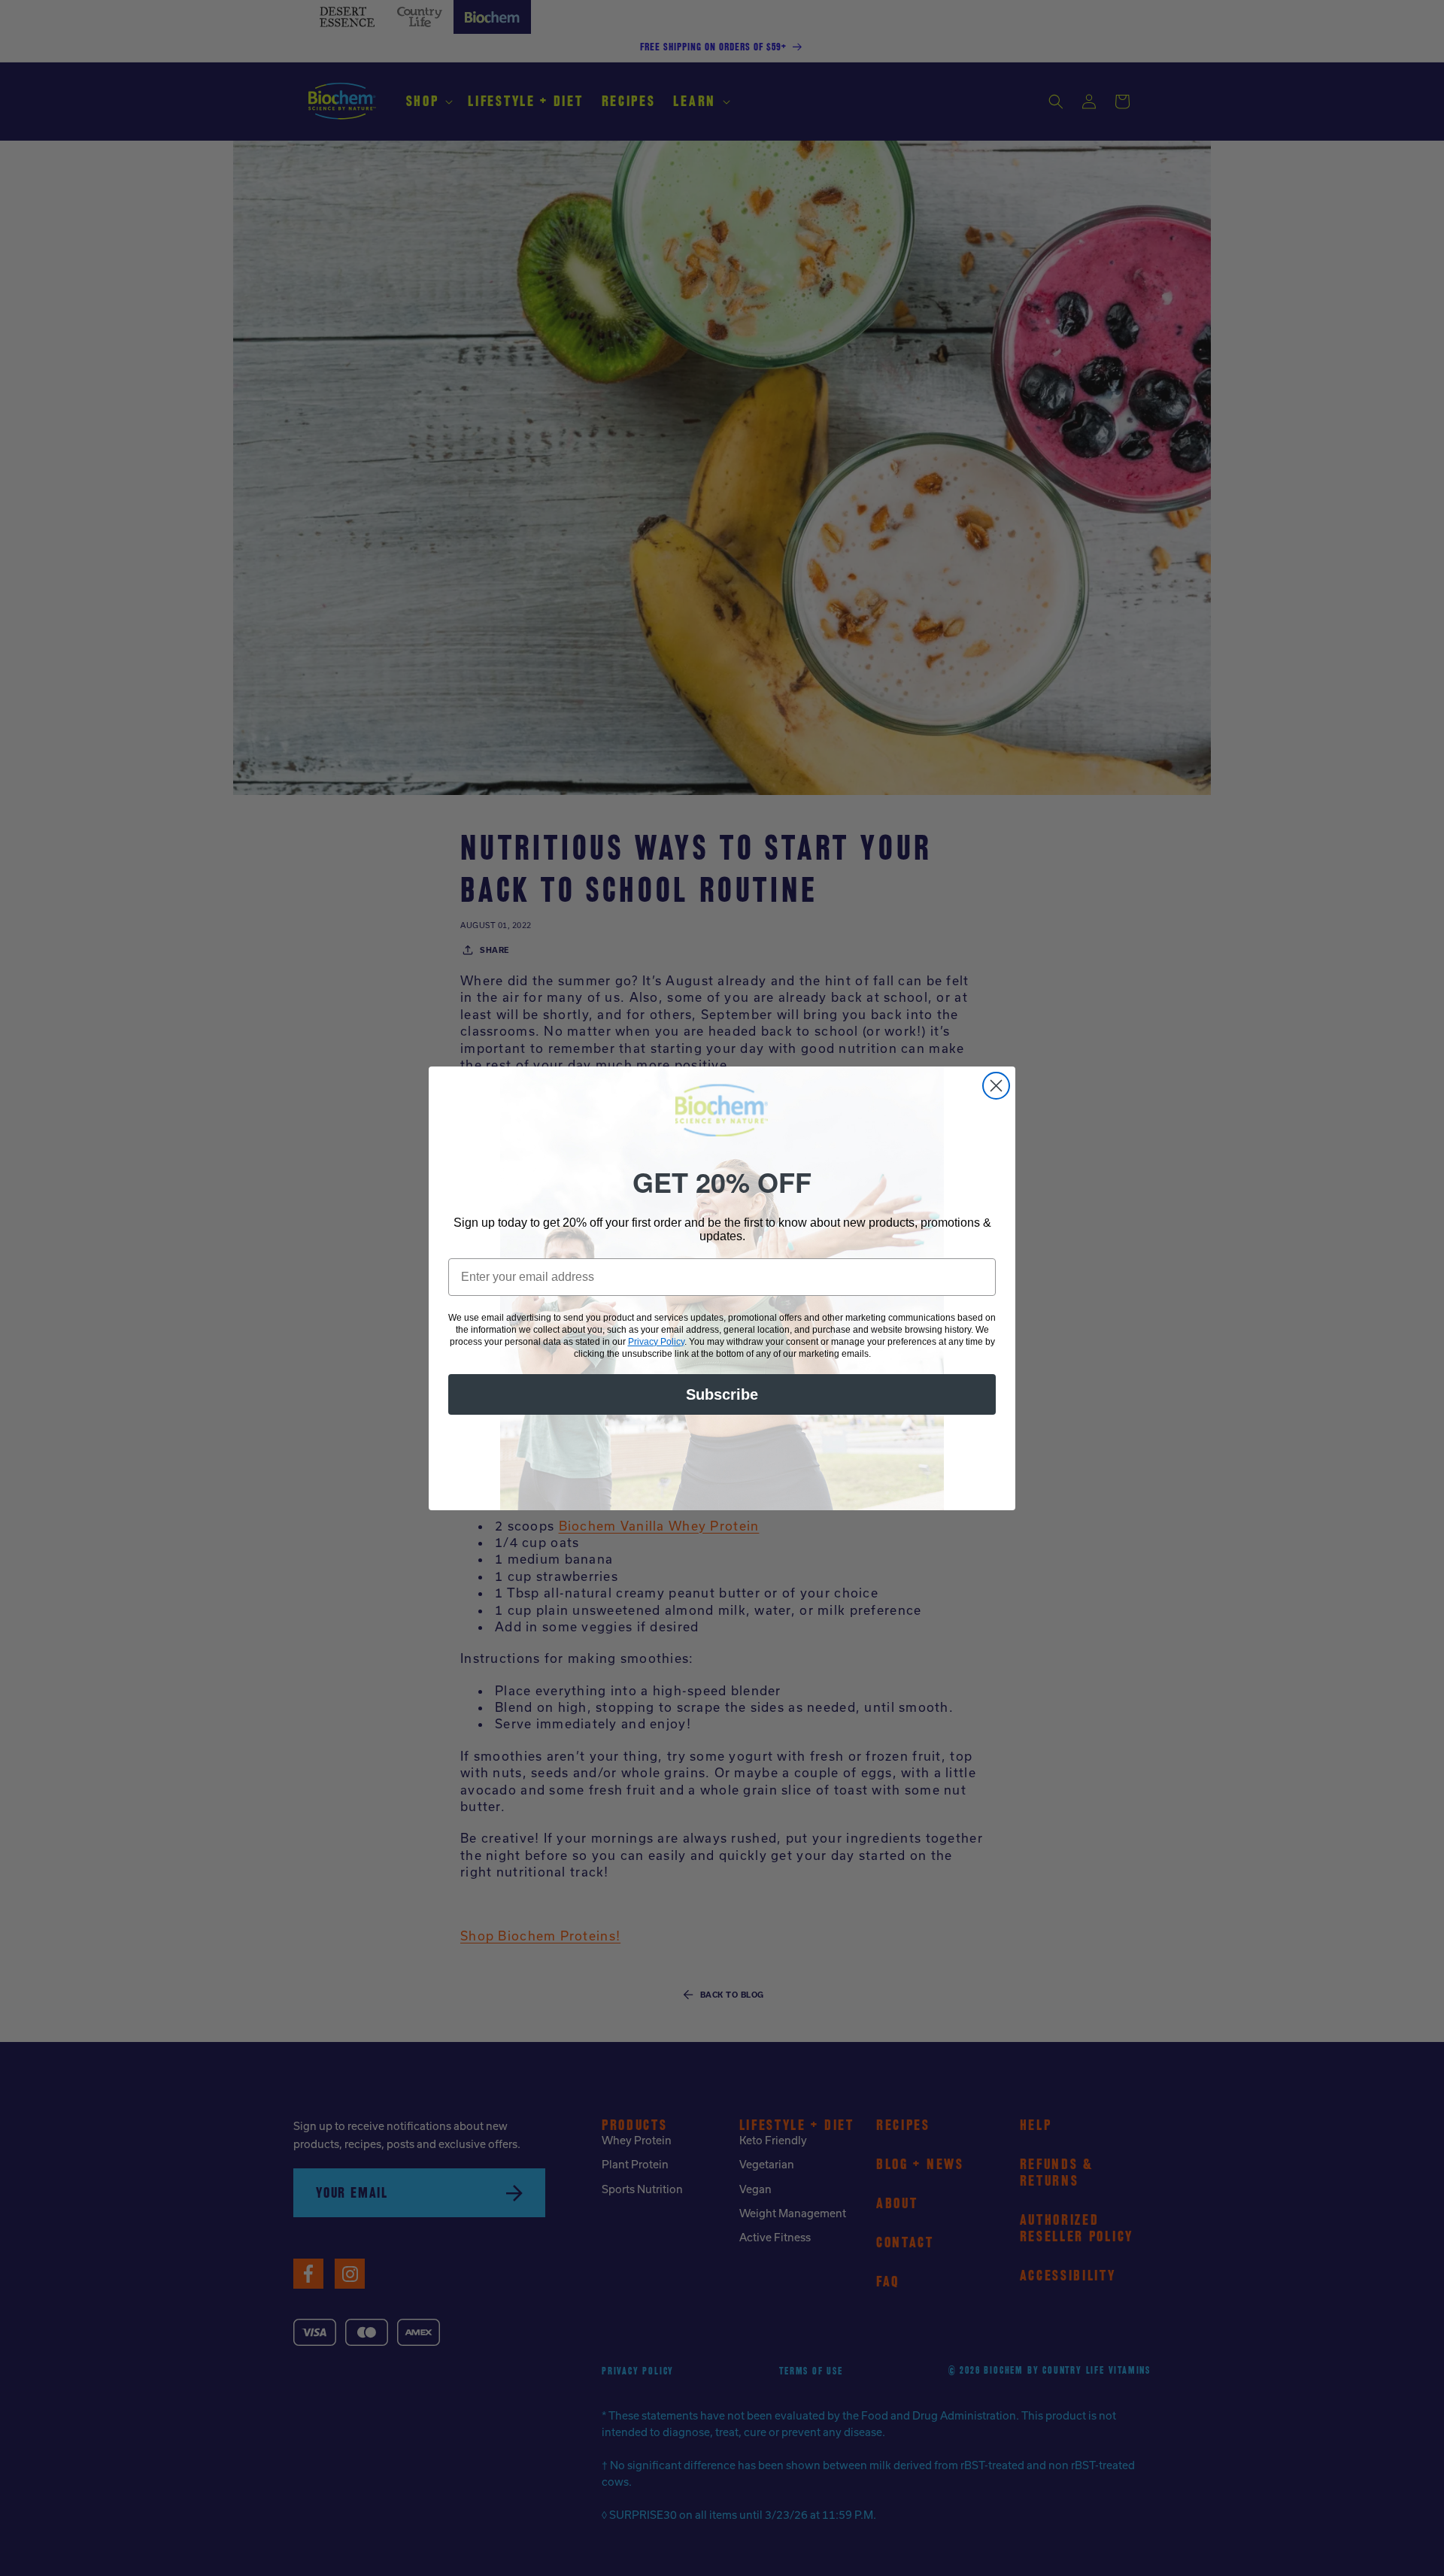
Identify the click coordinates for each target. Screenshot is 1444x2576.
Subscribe (722, 1394)
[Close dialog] (996, 1086)
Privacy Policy (656, 1342)
